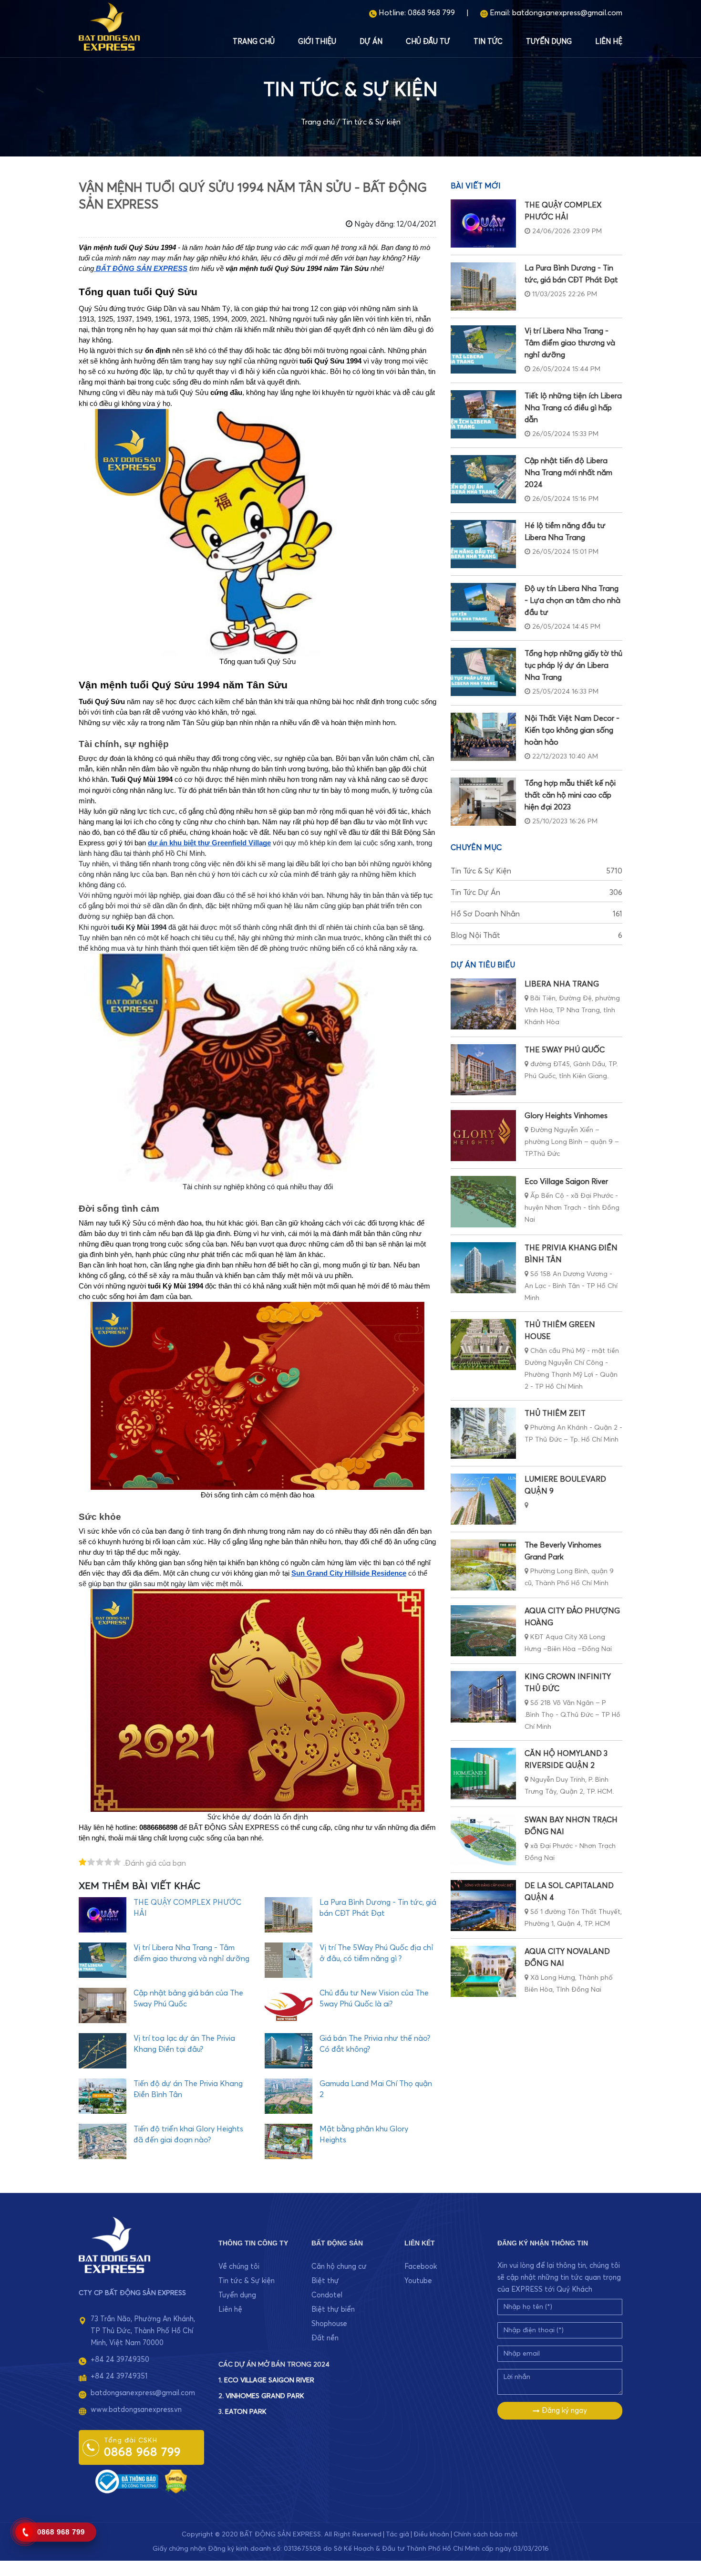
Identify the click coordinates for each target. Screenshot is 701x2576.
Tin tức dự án (536, 893)
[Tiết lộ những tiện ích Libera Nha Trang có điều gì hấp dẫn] (483, 414)
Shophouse (329, 2324)
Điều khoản (431, 2534)
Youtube (418, 2281)
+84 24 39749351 (119, 2376)
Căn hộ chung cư (339, 2267)
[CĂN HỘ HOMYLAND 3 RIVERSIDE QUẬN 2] (483, 1773)
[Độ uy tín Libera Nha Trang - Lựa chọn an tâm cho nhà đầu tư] (483, 607)
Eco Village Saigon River (566, 1182)
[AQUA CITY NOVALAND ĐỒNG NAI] (483, 1971)
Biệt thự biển (333, 2310)
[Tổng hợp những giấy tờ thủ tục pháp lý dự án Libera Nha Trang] (483, 672)
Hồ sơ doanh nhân (536, 914)
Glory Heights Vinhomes (566, 1116)
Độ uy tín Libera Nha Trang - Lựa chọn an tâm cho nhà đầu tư (572, 601)
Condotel (327, 2295)
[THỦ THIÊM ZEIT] (483, 1433)
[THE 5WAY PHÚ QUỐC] (483, 1070)
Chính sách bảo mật (486, 2534)
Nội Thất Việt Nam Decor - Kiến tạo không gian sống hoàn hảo (572, 730)
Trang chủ (254, 42)
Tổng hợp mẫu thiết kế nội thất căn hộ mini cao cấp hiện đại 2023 (570, 795)
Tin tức (488, 42)
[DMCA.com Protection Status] (176, 2481)
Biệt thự (325, 2281)
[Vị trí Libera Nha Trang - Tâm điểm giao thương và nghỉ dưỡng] (483, 349)
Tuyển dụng (549, 42)
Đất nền (325, 2338)
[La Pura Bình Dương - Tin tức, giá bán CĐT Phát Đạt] (483, 286)
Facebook (421, 2267)
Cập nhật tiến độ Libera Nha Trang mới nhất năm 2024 (568, 473)
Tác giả (397, 2534)
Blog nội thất (536, 935)
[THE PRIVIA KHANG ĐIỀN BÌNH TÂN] (483, 1268)
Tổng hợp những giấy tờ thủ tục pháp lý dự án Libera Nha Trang (573, 665)
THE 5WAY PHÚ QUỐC (565, 1050)
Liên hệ (609, 42)
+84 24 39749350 (120, 2360)
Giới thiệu (317, 42)
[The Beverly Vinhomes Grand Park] (483, 1565)
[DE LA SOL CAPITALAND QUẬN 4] (483, 1906)
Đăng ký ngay (563, 2411)
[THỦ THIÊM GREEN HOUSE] (483, 1345)
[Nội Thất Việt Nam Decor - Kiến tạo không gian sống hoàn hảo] (483, 737)
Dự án (371, 42)
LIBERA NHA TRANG (562, 984)
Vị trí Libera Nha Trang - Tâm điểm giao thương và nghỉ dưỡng (570, 343)
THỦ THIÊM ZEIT (555, 1413)
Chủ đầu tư (428, 42)
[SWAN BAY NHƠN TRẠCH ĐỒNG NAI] (483, 1840)
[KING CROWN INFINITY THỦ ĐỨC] (483, 1697)
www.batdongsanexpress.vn (136, 2410)
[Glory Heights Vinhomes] (483, 1136)
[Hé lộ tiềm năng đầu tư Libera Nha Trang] (483, 544)
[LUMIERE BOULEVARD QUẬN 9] (483, 1499)
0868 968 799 (431, 13)
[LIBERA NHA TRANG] (483, 1004)
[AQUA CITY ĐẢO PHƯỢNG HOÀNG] (483, 1631)
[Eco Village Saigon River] (483, 1201)
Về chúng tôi (239, 2267)
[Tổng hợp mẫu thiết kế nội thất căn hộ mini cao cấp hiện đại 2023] (483, 802)
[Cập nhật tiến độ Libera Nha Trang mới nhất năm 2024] (483, 479)
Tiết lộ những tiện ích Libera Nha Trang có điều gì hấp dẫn (573, 408)
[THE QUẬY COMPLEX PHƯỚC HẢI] (483, 223)
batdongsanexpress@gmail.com (567, 13)
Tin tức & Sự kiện (371, 122)
